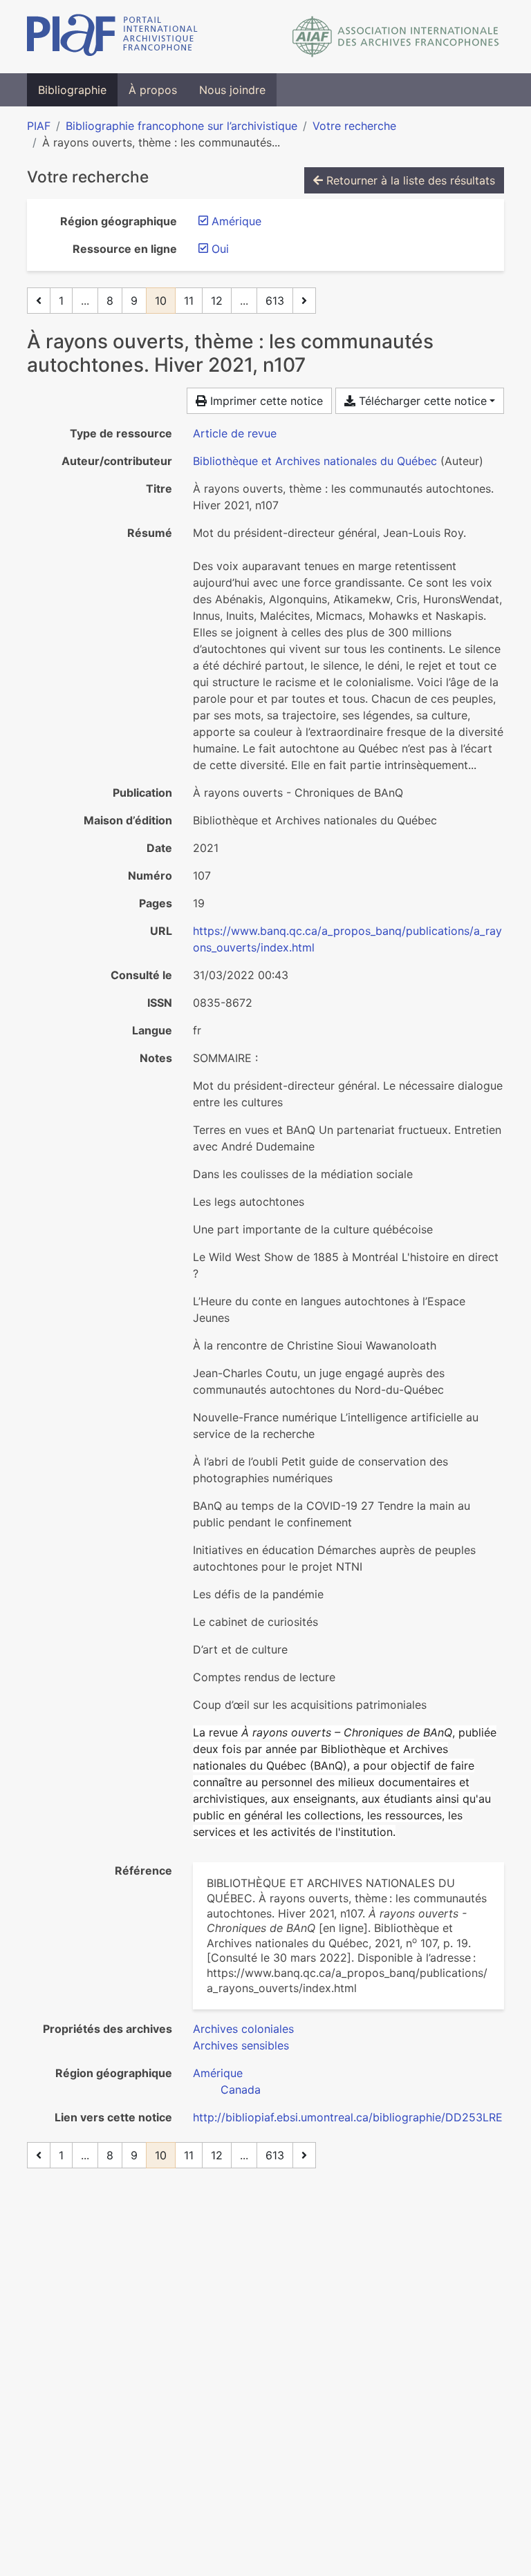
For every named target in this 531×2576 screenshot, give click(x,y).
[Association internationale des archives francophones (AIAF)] (396, 37)
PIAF (39, 126)
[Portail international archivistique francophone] (112, 37)
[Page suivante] (304, 301)
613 (275, 301)
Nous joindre (232, 90)
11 (189, 301)
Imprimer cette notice (265, 401)
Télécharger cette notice (421, 401)
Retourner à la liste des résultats (409, 180)
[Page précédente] (39, 301)
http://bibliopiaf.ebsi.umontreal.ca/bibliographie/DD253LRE (348, 2117)
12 (217, 301)
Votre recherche (354, 126)
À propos (153, 90)
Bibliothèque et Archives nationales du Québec (315, 461)
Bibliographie (72, 90)
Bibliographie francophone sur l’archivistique (181, 126)
